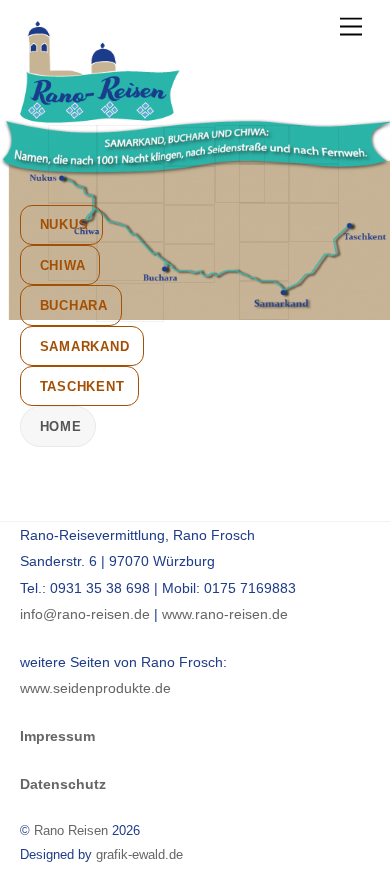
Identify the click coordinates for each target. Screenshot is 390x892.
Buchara (74, 305)
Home (61, 426)
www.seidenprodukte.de (95, 688)
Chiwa (63, 265)
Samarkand (85, 346)
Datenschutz (63, 784)
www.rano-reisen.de (225, 614)
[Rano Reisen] (100, 114)
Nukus (64, 224)
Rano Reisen (71, 830)
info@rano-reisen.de (85, 614)
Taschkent (82, 386)
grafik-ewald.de (139, 854)
